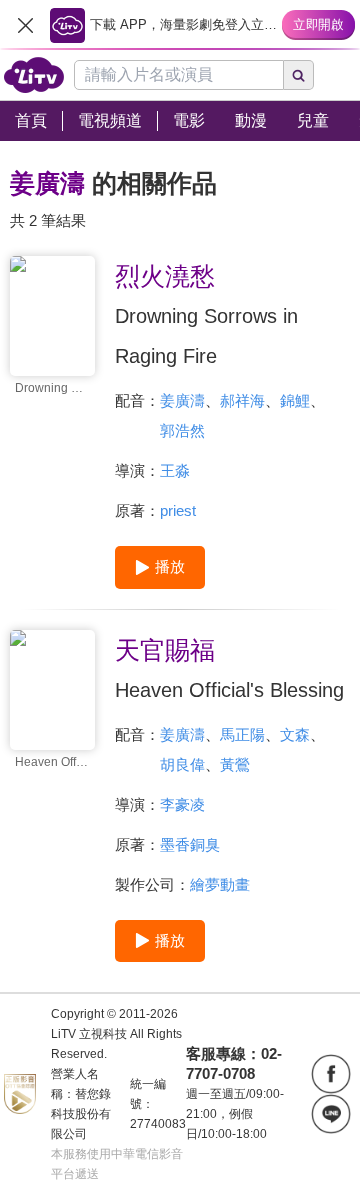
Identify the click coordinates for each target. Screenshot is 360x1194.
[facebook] (331, 1074)
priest (178, 510)
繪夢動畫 (220, 884)
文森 (295, 734)
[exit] (25, 25)
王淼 (175, 470)
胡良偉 (182, 764)
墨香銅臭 (190, 844)
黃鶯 (235, 764)
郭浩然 (182, 430)
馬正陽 (242, 734)
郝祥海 (242, 400)
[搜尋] (299, 75)
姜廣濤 (182, 400)
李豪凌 (182, 804)
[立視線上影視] (34, 75)
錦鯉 (295, 400)
